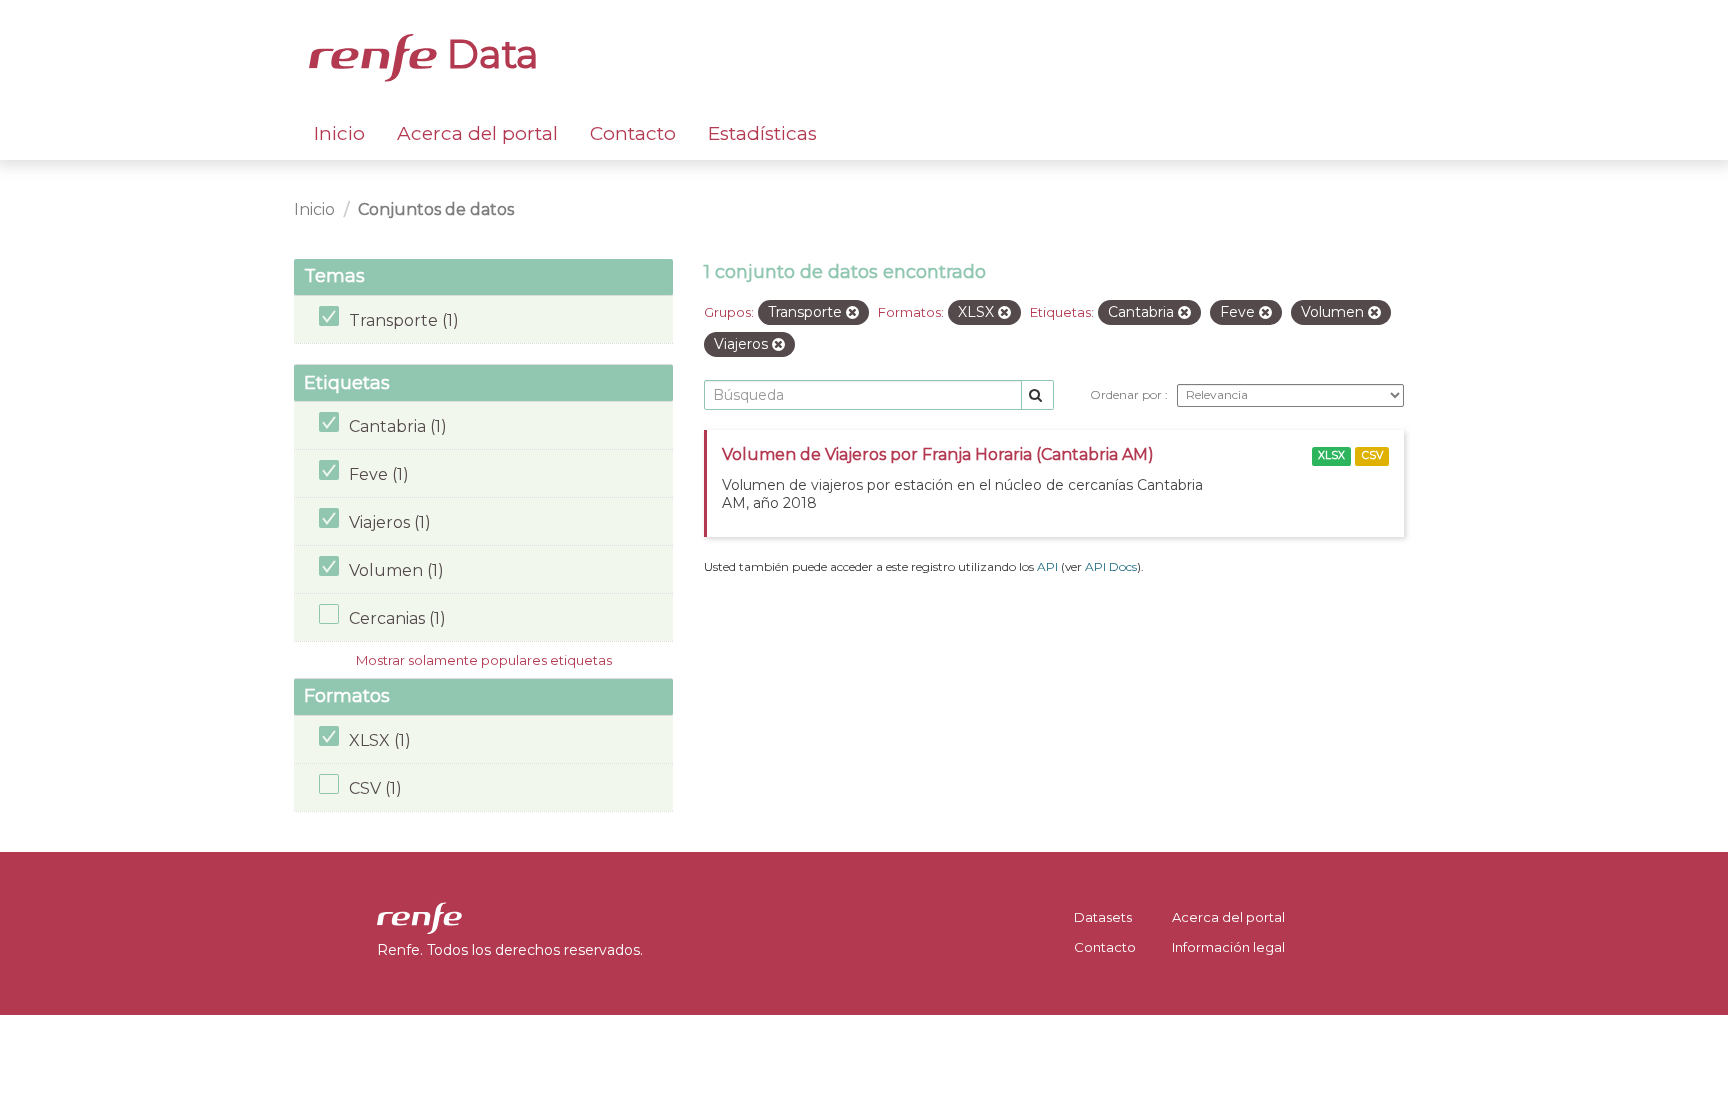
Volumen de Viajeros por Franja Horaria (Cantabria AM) (938, 454)
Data (488, 54)
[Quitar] (852, 313)
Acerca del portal (477, 133)
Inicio (339, 133)
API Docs (1111, 566)
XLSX (1331, 455)
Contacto (633, 133)
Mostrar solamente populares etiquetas (484, 660)
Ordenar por (1127, 394)
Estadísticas (762, 133)
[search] (1037, 395)
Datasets (1103, 917)
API (1047, 566)
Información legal (1228, 947)
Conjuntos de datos (436, 209)
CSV (1372, 455)
